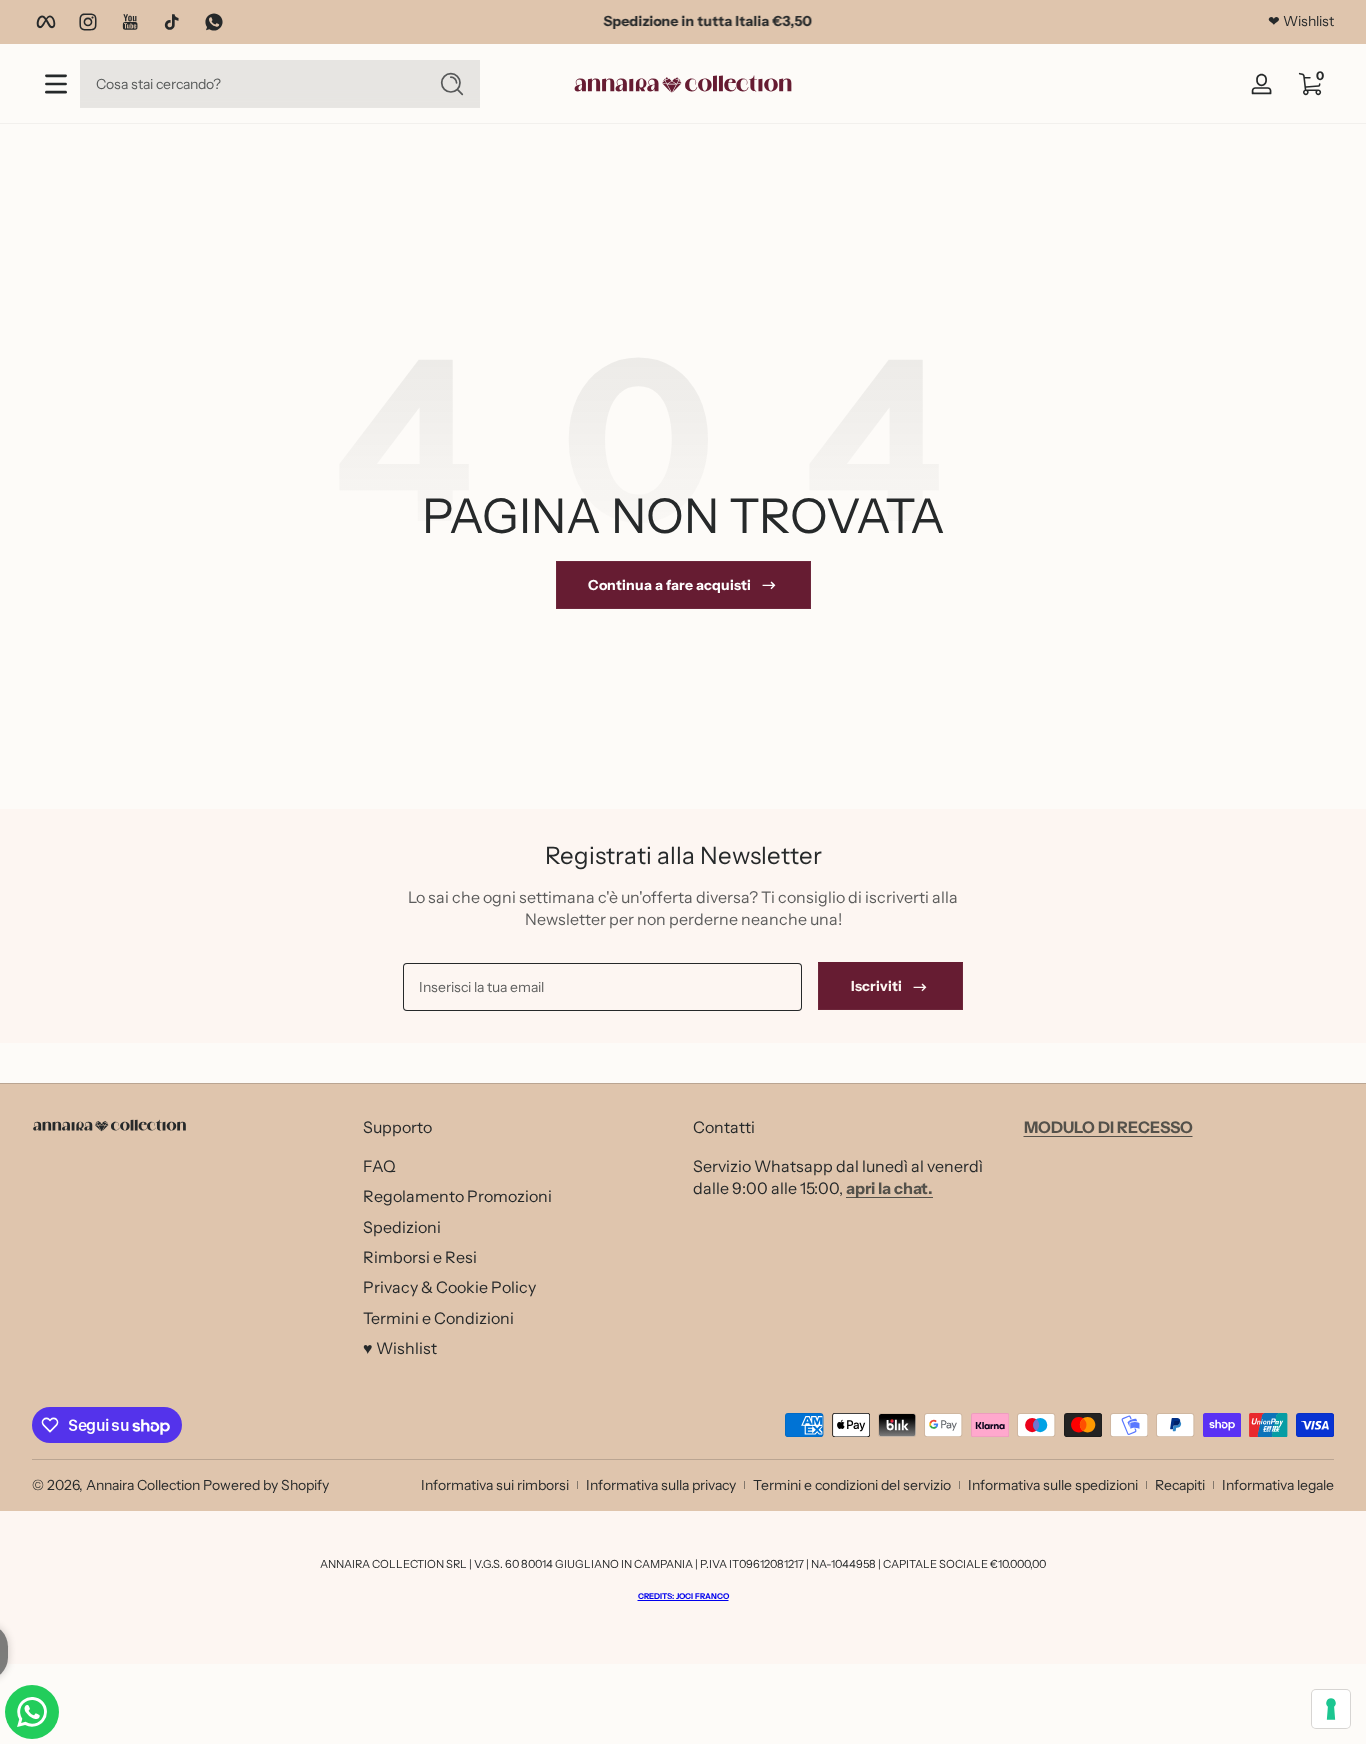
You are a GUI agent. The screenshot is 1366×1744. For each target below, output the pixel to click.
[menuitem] (518, 1165)
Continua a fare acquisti (669, 585)
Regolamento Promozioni (457, 1195)
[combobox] (248, 84)
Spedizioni (402, 1226)
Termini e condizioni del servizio (852, 1485)
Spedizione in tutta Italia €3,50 (683, 21)
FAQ (379, 1165)
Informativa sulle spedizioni (1053, 1485)
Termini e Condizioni (438, 1317)
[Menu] (56, 84)
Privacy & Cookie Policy (449, 1286)
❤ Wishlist (1301, 21)
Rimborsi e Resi (420, 1256)
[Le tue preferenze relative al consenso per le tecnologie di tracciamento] (1331, 1709)
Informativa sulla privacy (661, 1485)
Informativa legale (1278, 1485)
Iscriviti (876, 987)
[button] (1310, 84)
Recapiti (1180, 1485)
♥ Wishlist (400, 1347)
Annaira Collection (143, 1485)
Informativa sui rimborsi (495, 1485)
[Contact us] (32, 1712)
